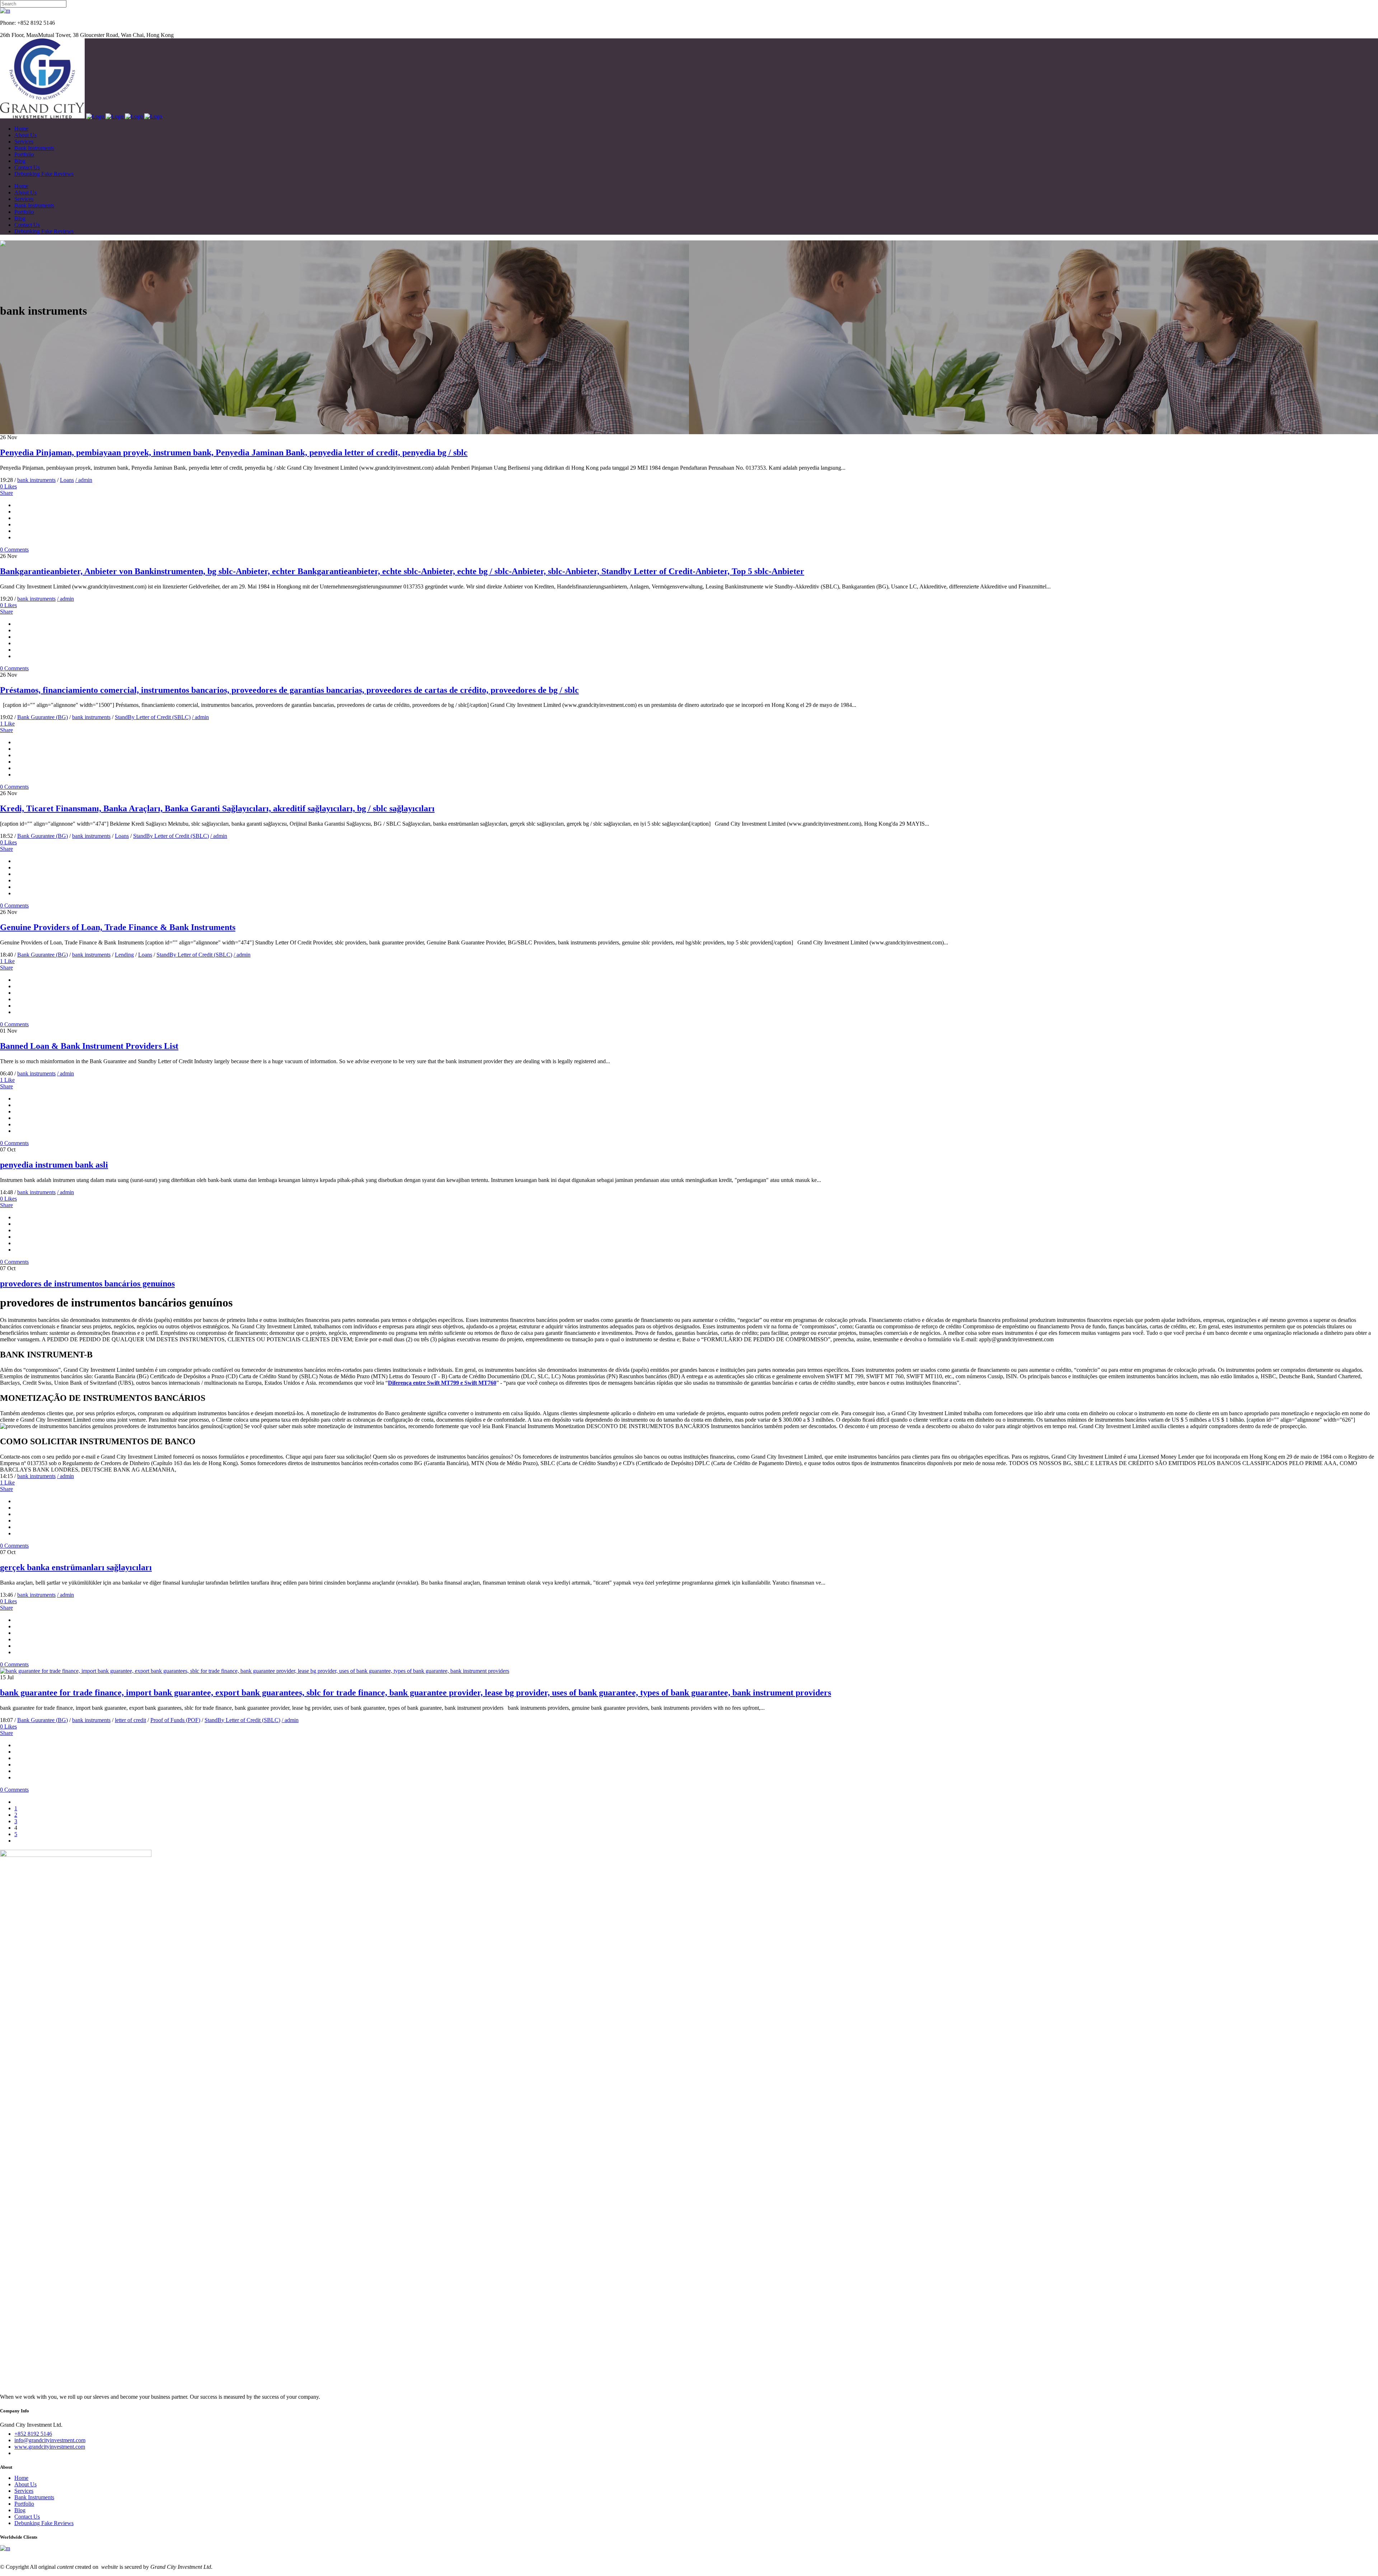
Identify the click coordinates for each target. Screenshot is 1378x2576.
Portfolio (24, 2504)
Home (21, 2478)
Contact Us (27, 2517)
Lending (124, 955)
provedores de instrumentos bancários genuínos (87, 1284)
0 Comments (14, 550)
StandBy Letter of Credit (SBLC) (153, 717)
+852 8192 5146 (33, 2434)
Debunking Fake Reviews (44, 2523)
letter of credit (130, 1720)
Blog (20, 2510)
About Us (25, 2484)
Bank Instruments (34, 2497)
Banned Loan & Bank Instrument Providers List (89, 1046)
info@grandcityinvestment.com (50, 2440)
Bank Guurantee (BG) (43, 717)
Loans (67, 480)
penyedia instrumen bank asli (54, 1165)
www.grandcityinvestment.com (50, 2447)
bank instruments (36, 480)
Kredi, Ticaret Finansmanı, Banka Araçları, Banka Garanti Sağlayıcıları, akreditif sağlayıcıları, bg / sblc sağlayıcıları (217, 808)
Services (24, 2491)
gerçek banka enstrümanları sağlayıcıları (76, 1567)
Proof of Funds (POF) (175, 1720)
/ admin (84, 480)
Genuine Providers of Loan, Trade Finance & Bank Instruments (118, 927)
